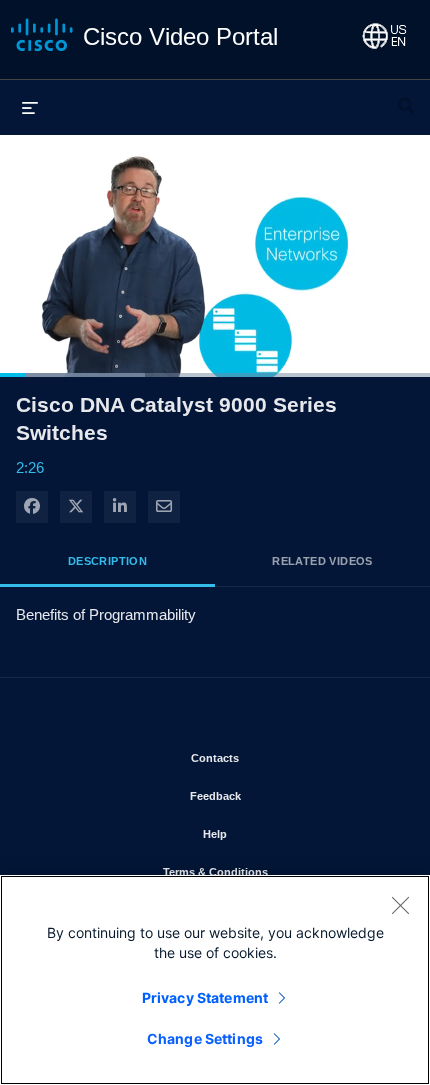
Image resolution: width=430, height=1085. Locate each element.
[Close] (400, 905)
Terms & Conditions (274, 871)
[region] (215, 980)
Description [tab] (107, 561)
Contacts (273, 757)
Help (273, 833)
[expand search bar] (406, 97)
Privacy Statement (205, 997)
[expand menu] (30, 107)
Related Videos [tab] (322, 561)
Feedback (274, 795)
